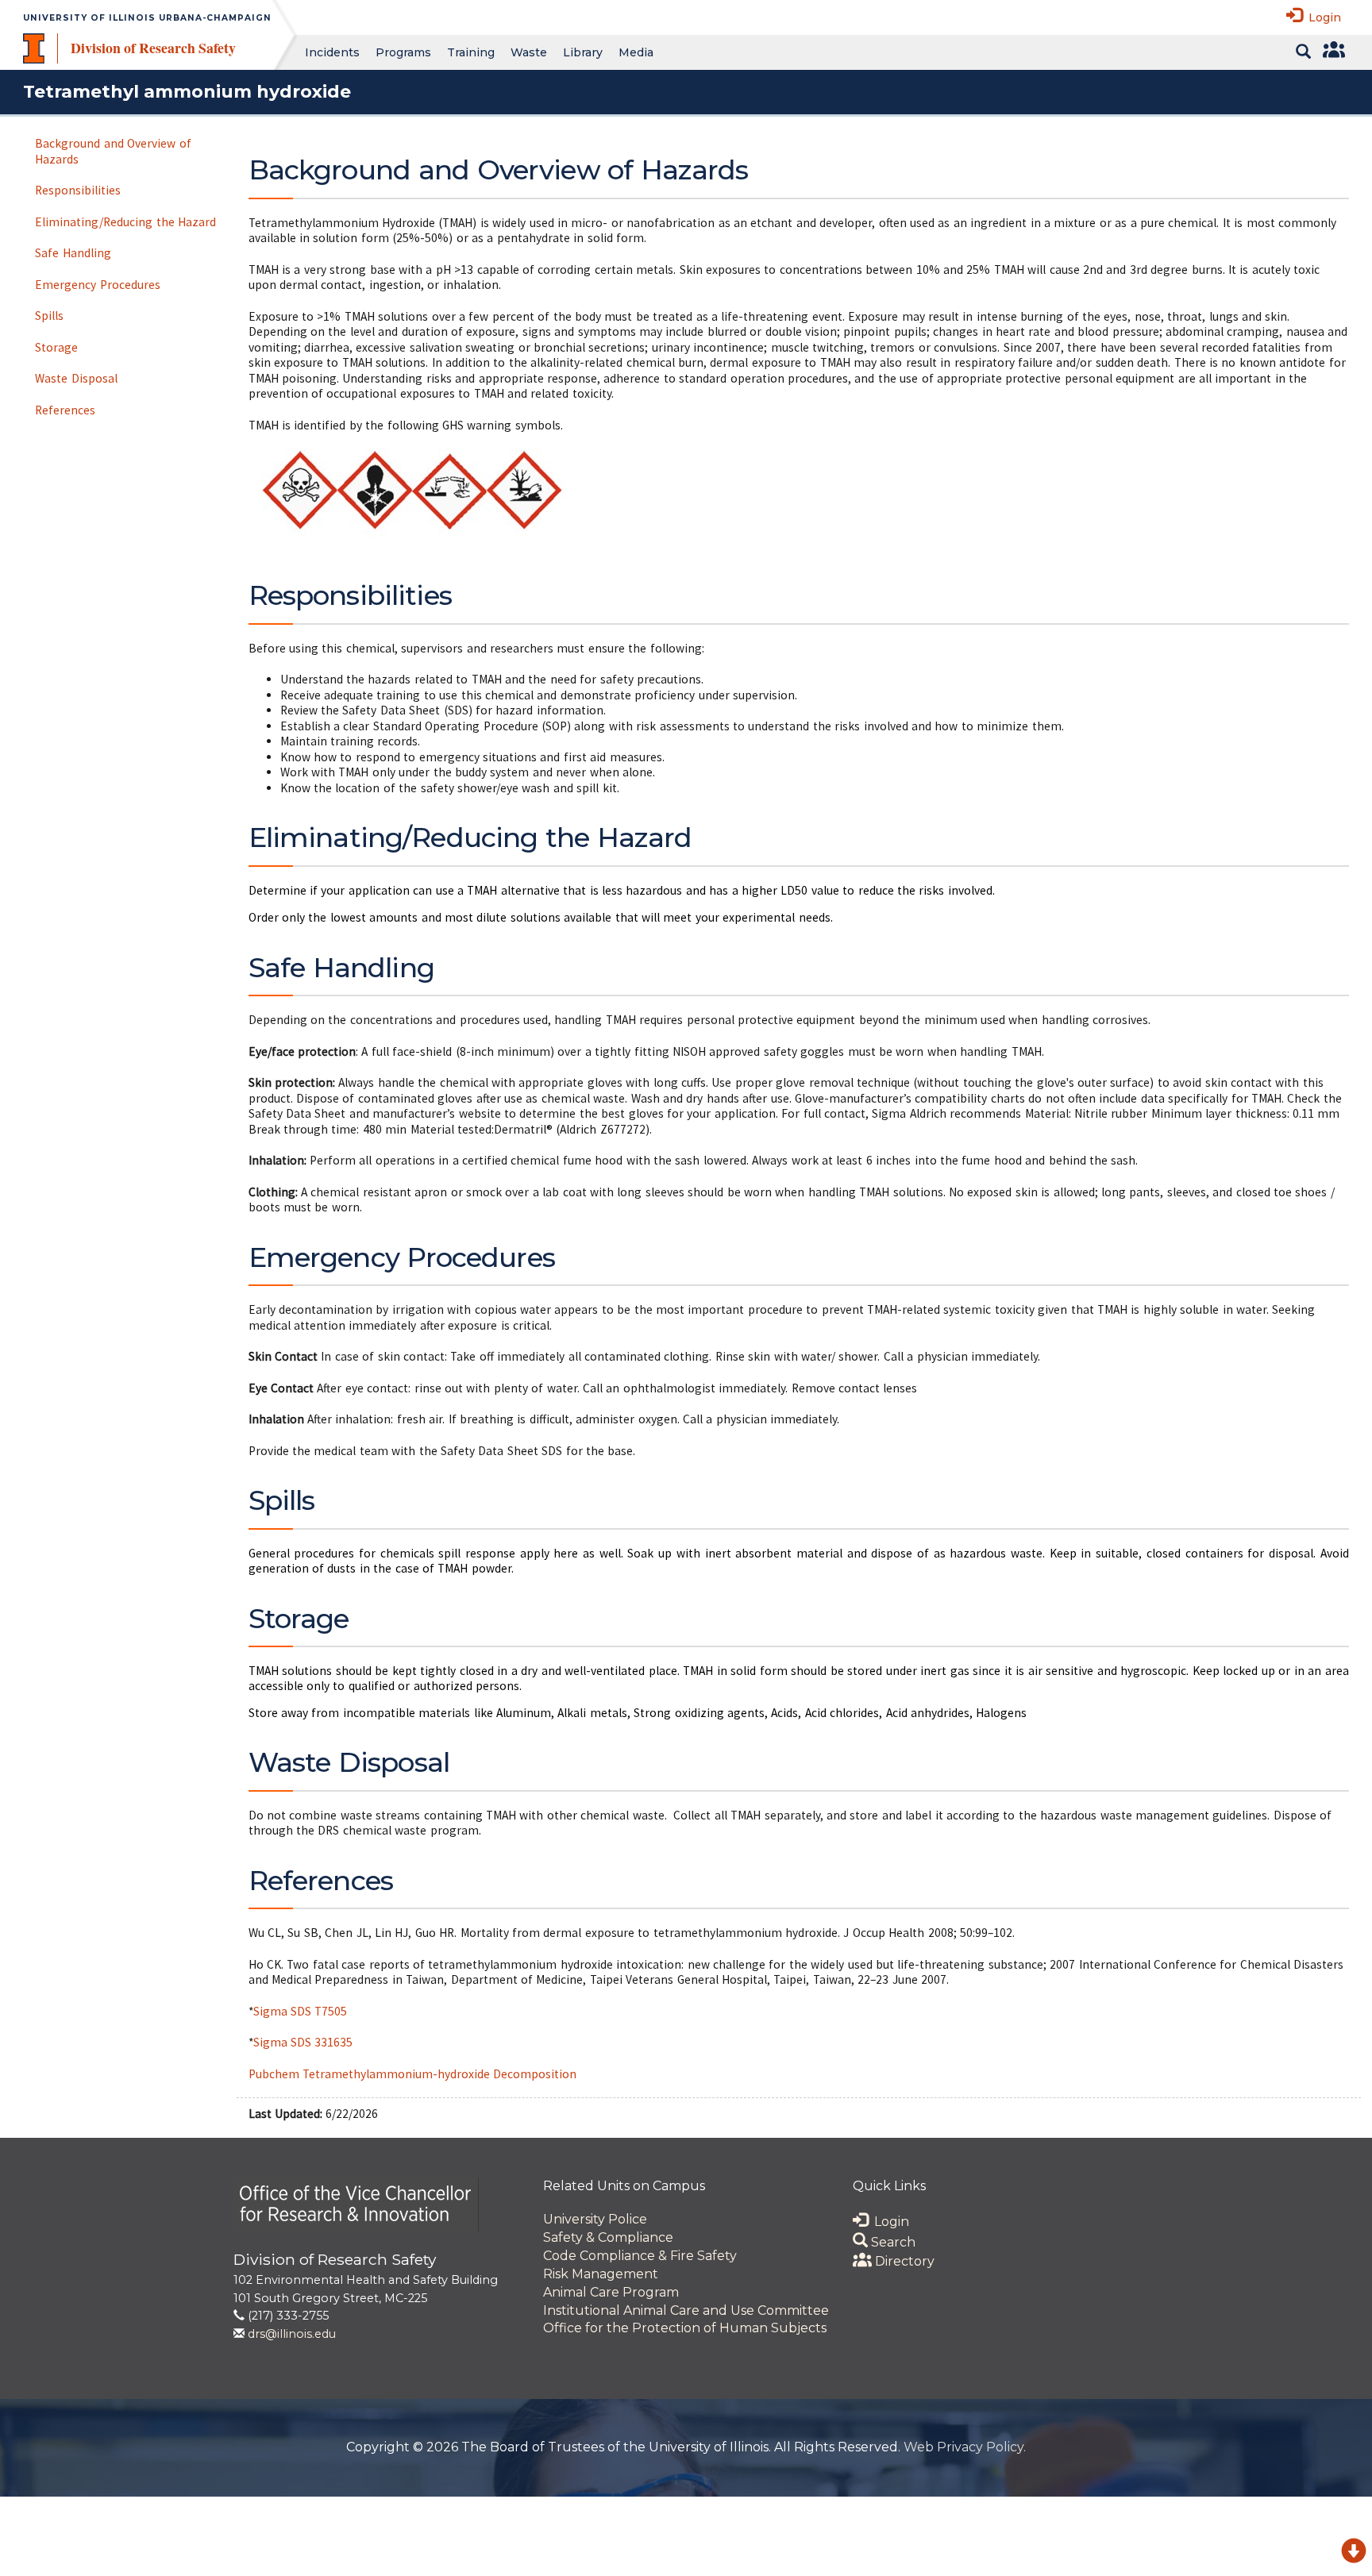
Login (1322, 17)
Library (583, 52)
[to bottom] (1354, 2553)
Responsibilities (78, 190)
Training (471, 52)
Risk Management (601, 2274)
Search (892, 2242)
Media (636, 52)
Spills (49, 316)
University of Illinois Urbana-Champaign (147, 18)
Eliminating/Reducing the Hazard (125, 222)
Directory (903, 2261)
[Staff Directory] (1332, 52)
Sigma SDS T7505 (301, 2011)
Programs (403, 52)
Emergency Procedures (97, 285)
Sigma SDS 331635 (303, 2042)
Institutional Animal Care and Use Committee (686, 2310)
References (65, 410)
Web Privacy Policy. (965, 2447)
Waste (529, 52)
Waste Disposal (76, 378)
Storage (56, 347)
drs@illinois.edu (292, 2334)
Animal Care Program (611, 2292)
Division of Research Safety (153, 48)
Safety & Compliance (608, 2237)
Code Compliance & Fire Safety (640, 2256)
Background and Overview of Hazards (113, 151)
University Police (595, 2219)
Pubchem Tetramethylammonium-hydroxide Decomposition (413, 2074)
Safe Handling (73, 253)
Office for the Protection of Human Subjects (685, 2328)
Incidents (332, 52)
